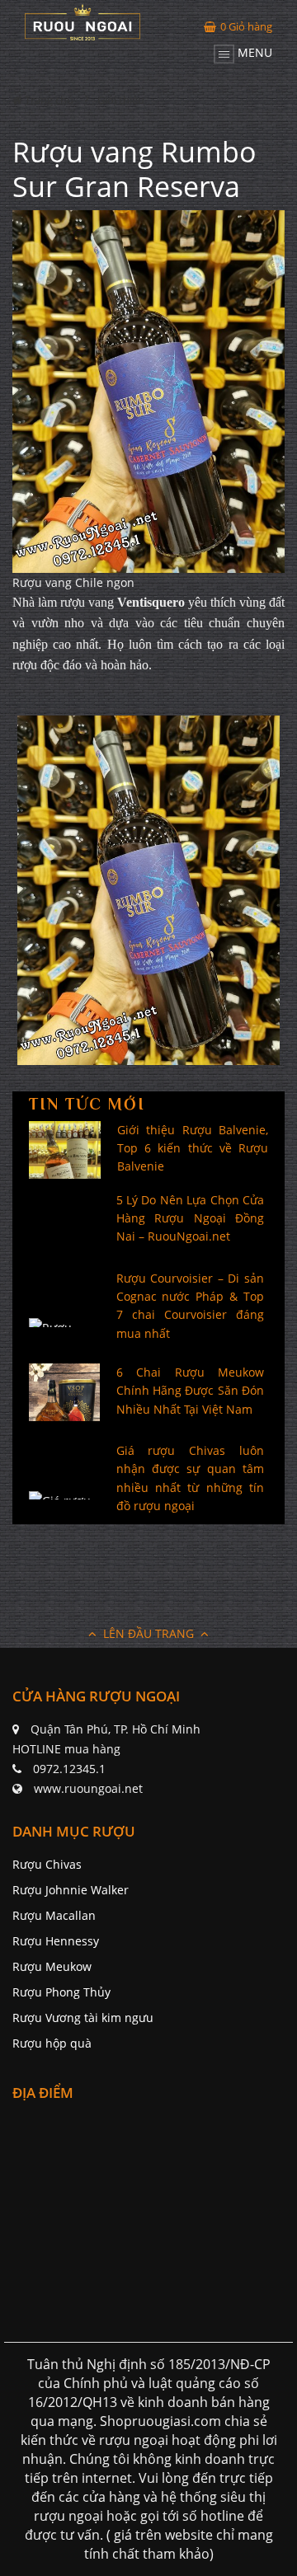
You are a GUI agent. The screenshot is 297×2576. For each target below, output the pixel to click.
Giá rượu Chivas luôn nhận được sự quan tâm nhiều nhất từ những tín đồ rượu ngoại (191, 1478)
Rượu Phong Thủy (61, 1992)
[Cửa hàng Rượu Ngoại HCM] (82, 22)
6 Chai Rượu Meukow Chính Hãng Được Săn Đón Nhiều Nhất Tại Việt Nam (191, 1391)
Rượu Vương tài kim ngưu (83, 2018)
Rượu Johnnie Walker (71, 1890)
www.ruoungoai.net (88, 1788)
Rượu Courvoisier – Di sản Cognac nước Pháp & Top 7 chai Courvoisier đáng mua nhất (191, 1306)
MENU (253, 52)
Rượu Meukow (52, 1966)
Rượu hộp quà (52, 2043)
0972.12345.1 (69, 1769)
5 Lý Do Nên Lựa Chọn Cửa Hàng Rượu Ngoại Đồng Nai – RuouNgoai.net (191, 1218)
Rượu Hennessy (56, 1941)
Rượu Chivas (47, 1864)
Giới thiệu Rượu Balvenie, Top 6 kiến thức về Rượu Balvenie (193, 1148)
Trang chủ (48, 100)
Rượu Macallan (54, 1915)
